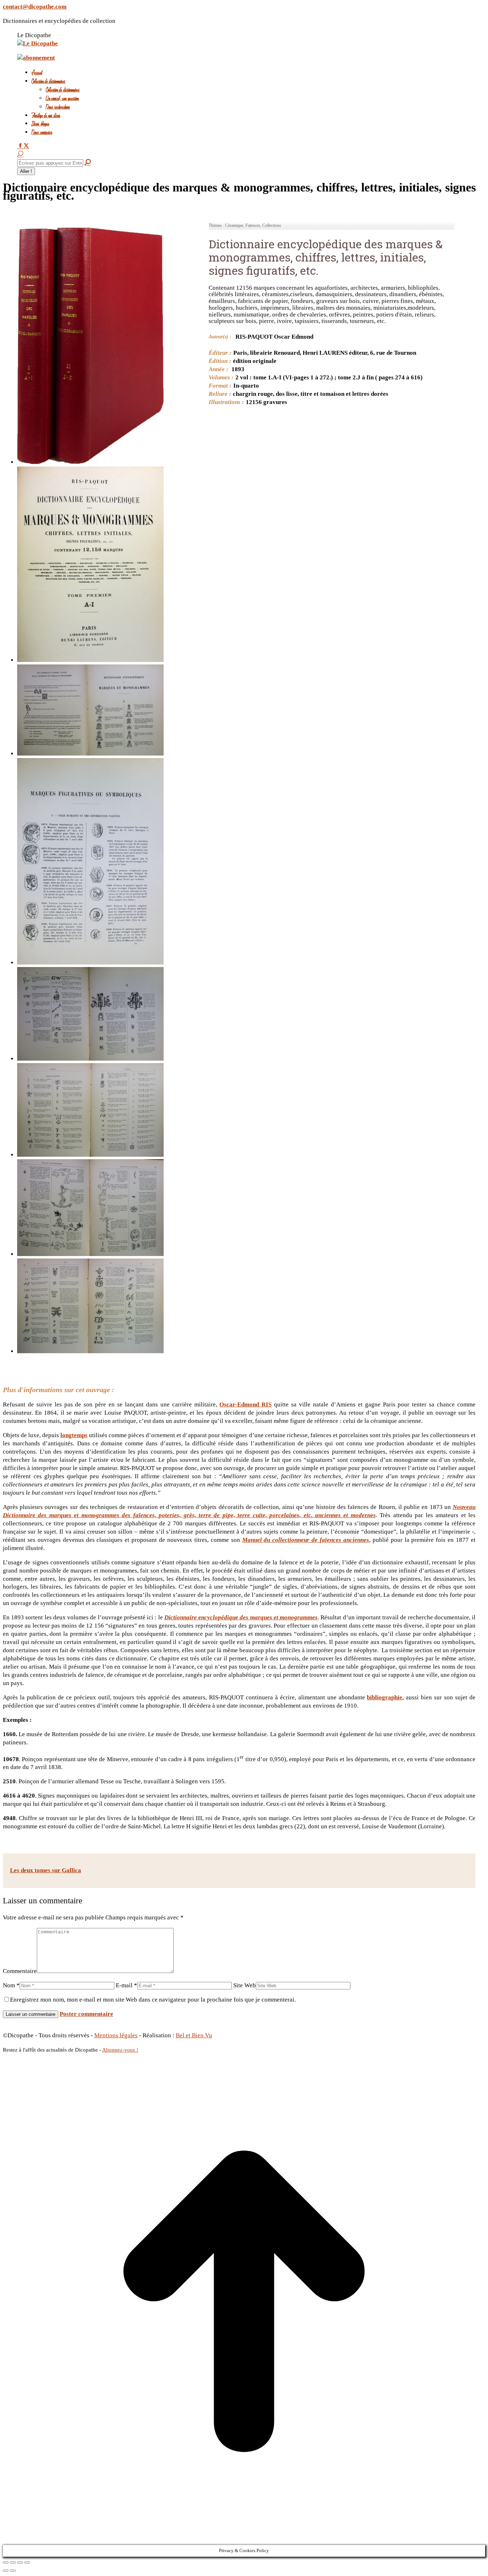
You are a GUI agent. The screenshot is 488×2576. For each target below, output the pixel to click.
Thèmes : (216, 225)
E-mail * (126, 1985)
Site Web (245, 1985)
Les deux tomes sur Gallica (46, 1870)
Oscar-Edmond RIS (245, 1404)
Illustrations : (226, 402)
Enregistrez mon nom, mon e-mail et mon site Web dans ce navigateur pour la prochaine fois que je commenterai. (153, 2000)
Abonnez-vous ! (120, 2050)
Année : (218, 369)
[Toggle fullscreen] (20, 2562)
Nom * (11, 1985)
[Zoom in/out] (27, 2562)
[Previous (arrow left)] (6, 2571)
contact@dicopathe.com (35, 7)
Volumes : (221, 377)
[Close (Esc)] (6, 2562)
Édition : (220, 361)
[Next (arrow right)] (13, 2571)
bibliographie (385, 1697)
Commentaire (20, 1971)
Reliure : (220, 394)
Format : (220, 386)
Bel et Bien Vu (194, 2035)
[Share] (13, 2562)
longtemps (74, 1435)
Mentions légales (116, 2035)
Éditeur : (220, 353)
